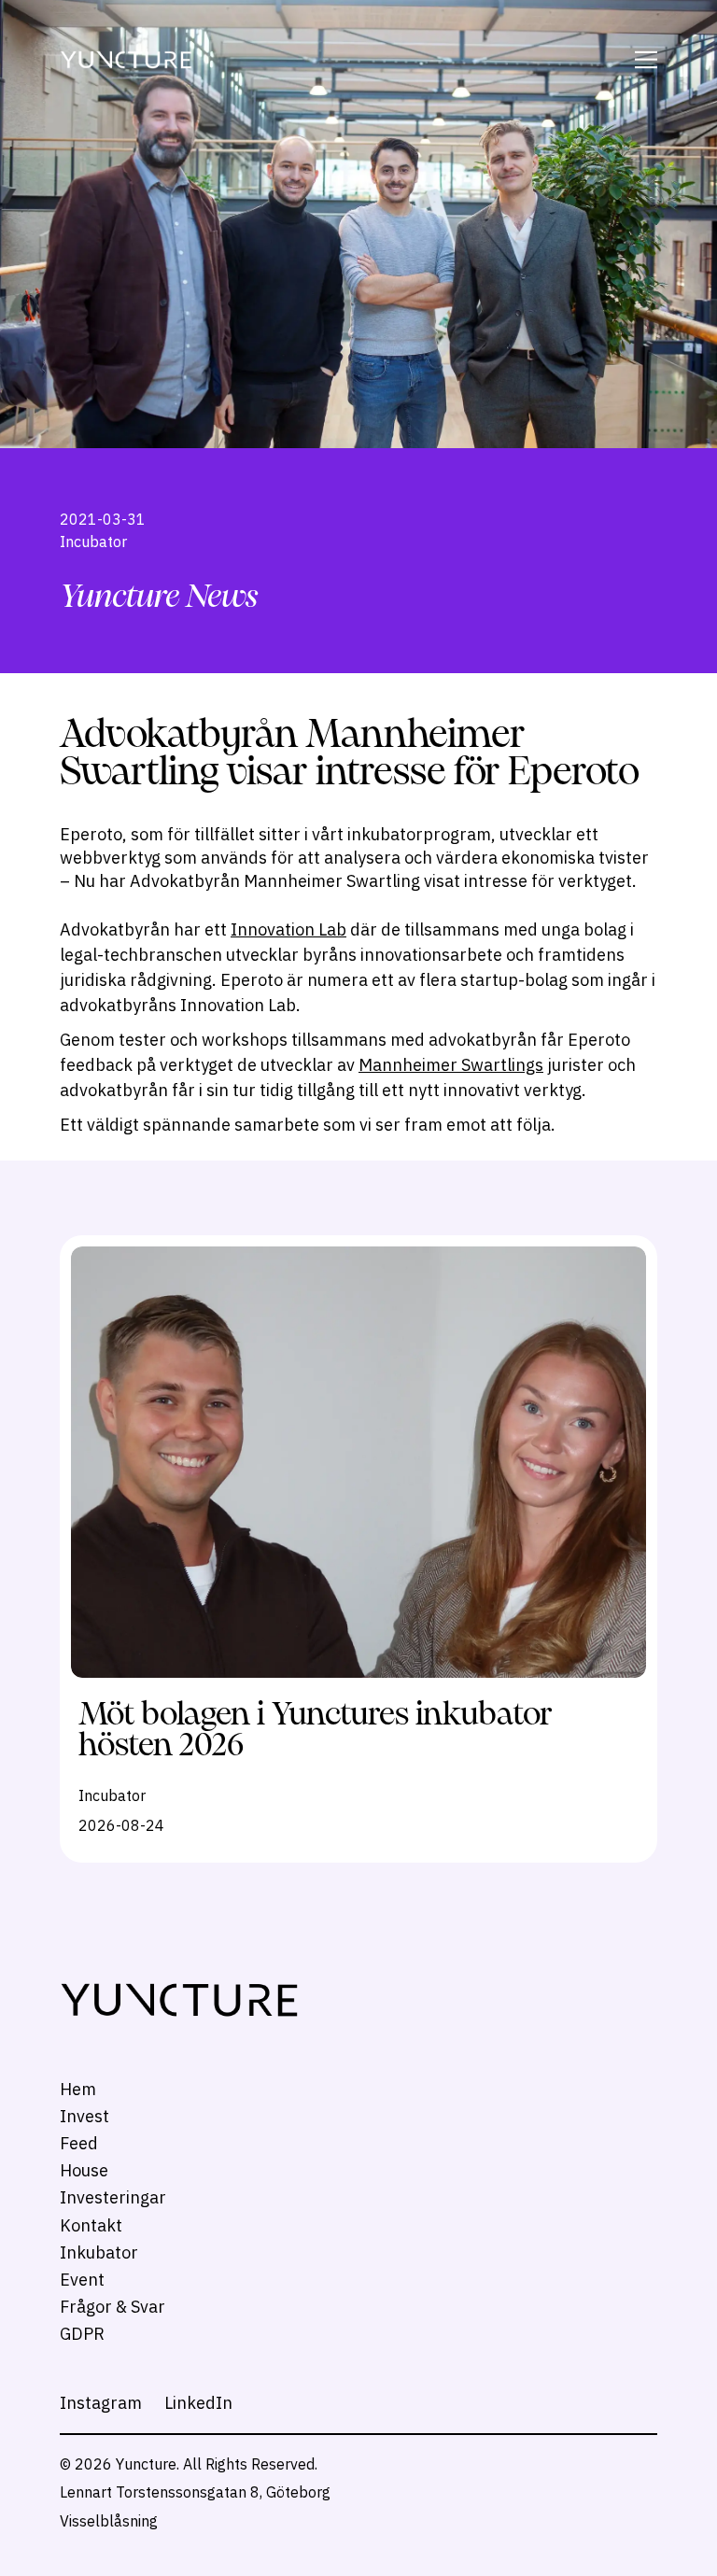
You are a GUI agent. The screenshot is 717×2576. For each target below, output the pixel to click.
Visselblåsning (109, 2521)
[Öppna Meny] (643, 60)
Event (82, 2280)
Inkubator (99, 2252)
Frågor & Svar (112, 2307)
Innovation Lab (288, 929)
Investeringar (113, 2197)
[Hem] (126, 60)
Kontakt (91, 2225)
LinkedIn (198, 2403)
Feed (79, 2143)
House (84, 2170)
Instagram (101, 2403)
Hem (78, 2089)
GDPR (82, 2334)
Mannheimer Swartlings (451, 1065)
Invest (84, 2116)
